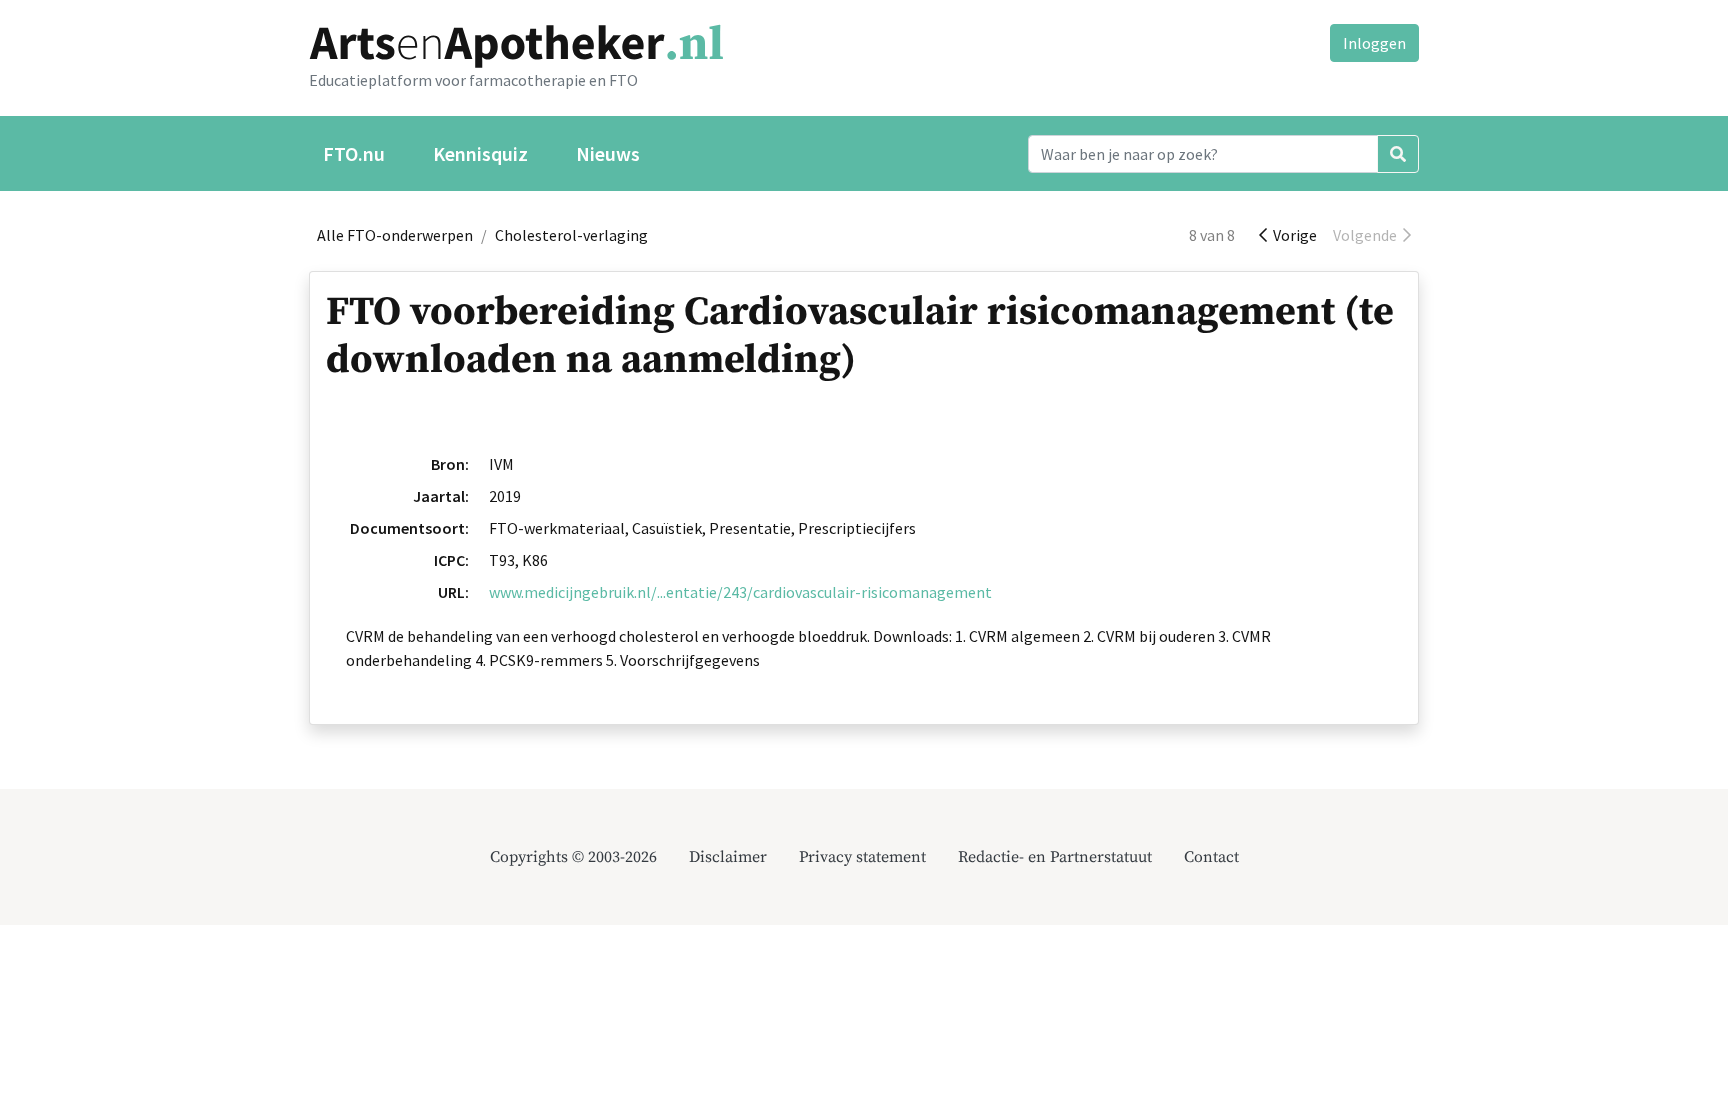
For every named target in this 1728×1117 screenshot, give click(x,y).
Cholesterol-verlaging (571, 235)
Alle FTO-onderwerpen (395, 235)
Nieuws (608, 153)
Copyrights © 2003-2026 (573, 857)
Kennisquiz (480, 153)
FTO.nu (354, 153)
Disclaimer (728, 857)
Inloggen (1374, 43)
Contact (1211, 857)
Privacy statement (862, 857)
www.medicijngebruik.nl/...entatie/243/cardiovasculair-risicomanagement (740, 592)
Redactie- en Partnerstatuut (1055, 857)
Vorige (1292, 235)
